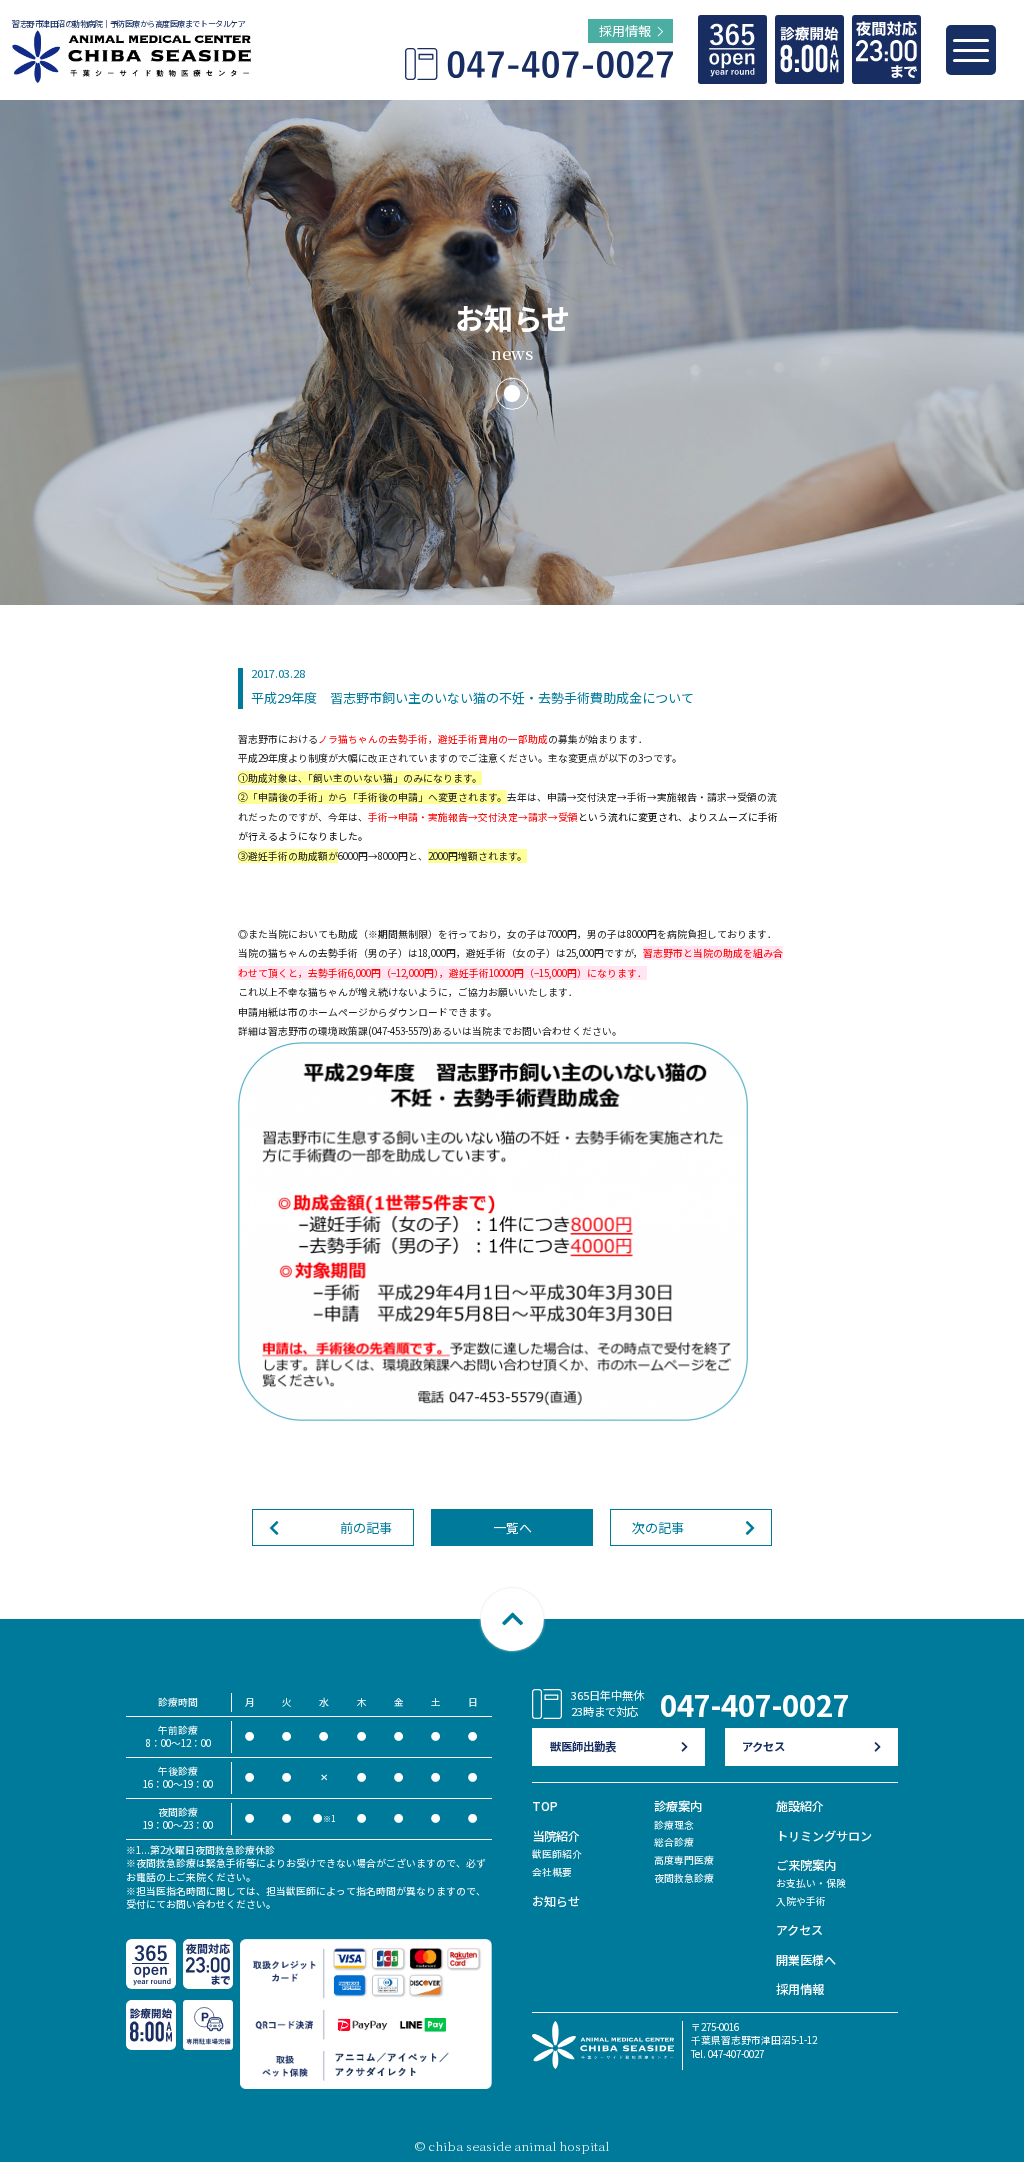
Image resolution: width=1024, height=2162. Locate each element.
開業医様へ (806, 1960)
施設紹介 (800, 1806)
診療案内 (678, 1806)
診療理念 (674, 1825)
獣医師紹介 (557, 1854)
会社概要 (552, 1872)
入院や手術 (801, 1901)
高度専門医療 (684, 1860)
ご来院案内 (806, 1865)
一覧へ (512, 1527)
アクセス (799, 1930)
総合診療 (674, 1842)
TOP (545, 1806)
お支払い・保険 (811, 1883)
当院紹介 (556, 1836)
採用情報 (800, 1989)
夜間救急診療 (684, 1878)
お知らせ (556, 1901)
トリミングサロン (824, 1836)
